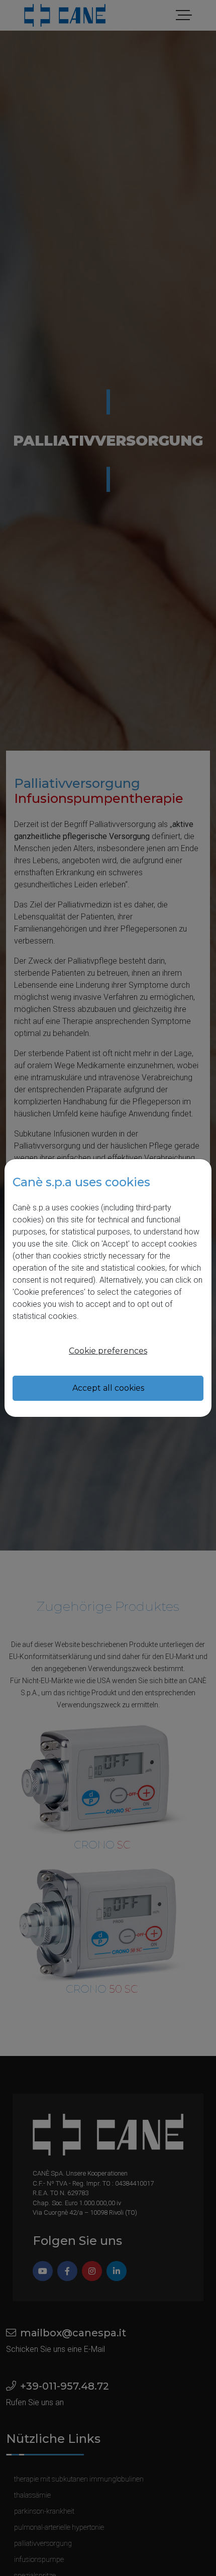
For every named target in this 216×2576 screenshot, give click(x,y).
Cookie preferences (108, 1351)
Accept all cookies (108, 1388)
